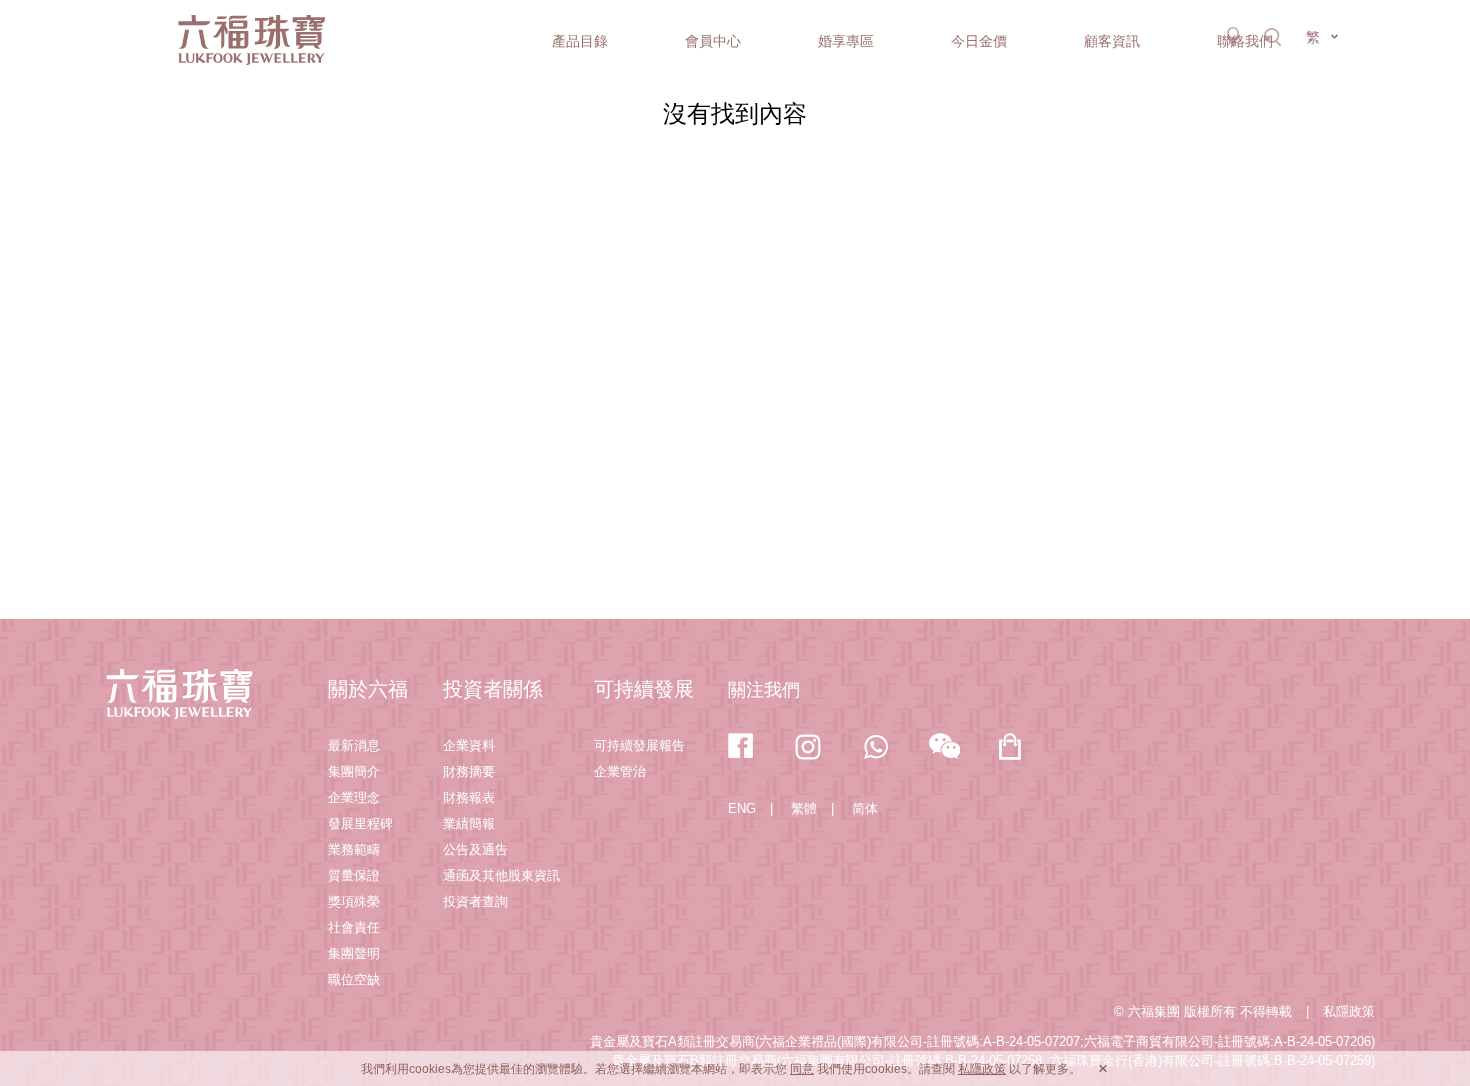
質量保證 (354, 875)
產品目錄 (580, 41)
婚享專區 (846, 41)
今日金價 (979, 41)
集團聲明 (354, 953)
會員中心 (713, 41)
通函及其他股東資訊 (501, 875)
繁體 (804, 808)
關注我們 (764, 690)
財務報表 (469, 797)
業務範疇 (354, 849)
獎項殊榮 (354, 901)
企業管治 (620, 771)
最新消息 (354, 745)
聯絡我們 (1245, 41)
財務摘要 (469, 771)
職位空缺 (354, 979)
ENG (742, 808)
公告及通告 (475, 849)
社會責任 (354, 927)
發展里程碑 (360, 823)
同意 (802, 1069)
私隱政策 (1349, 1011)
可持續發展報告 (639, 745)
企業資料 (469, 745)
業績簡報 (469, 823)
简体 (865, 808)
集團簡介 (354, 771)
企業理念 (354, 797)
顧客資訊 (1112, 41)
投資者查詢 (475, 901)
